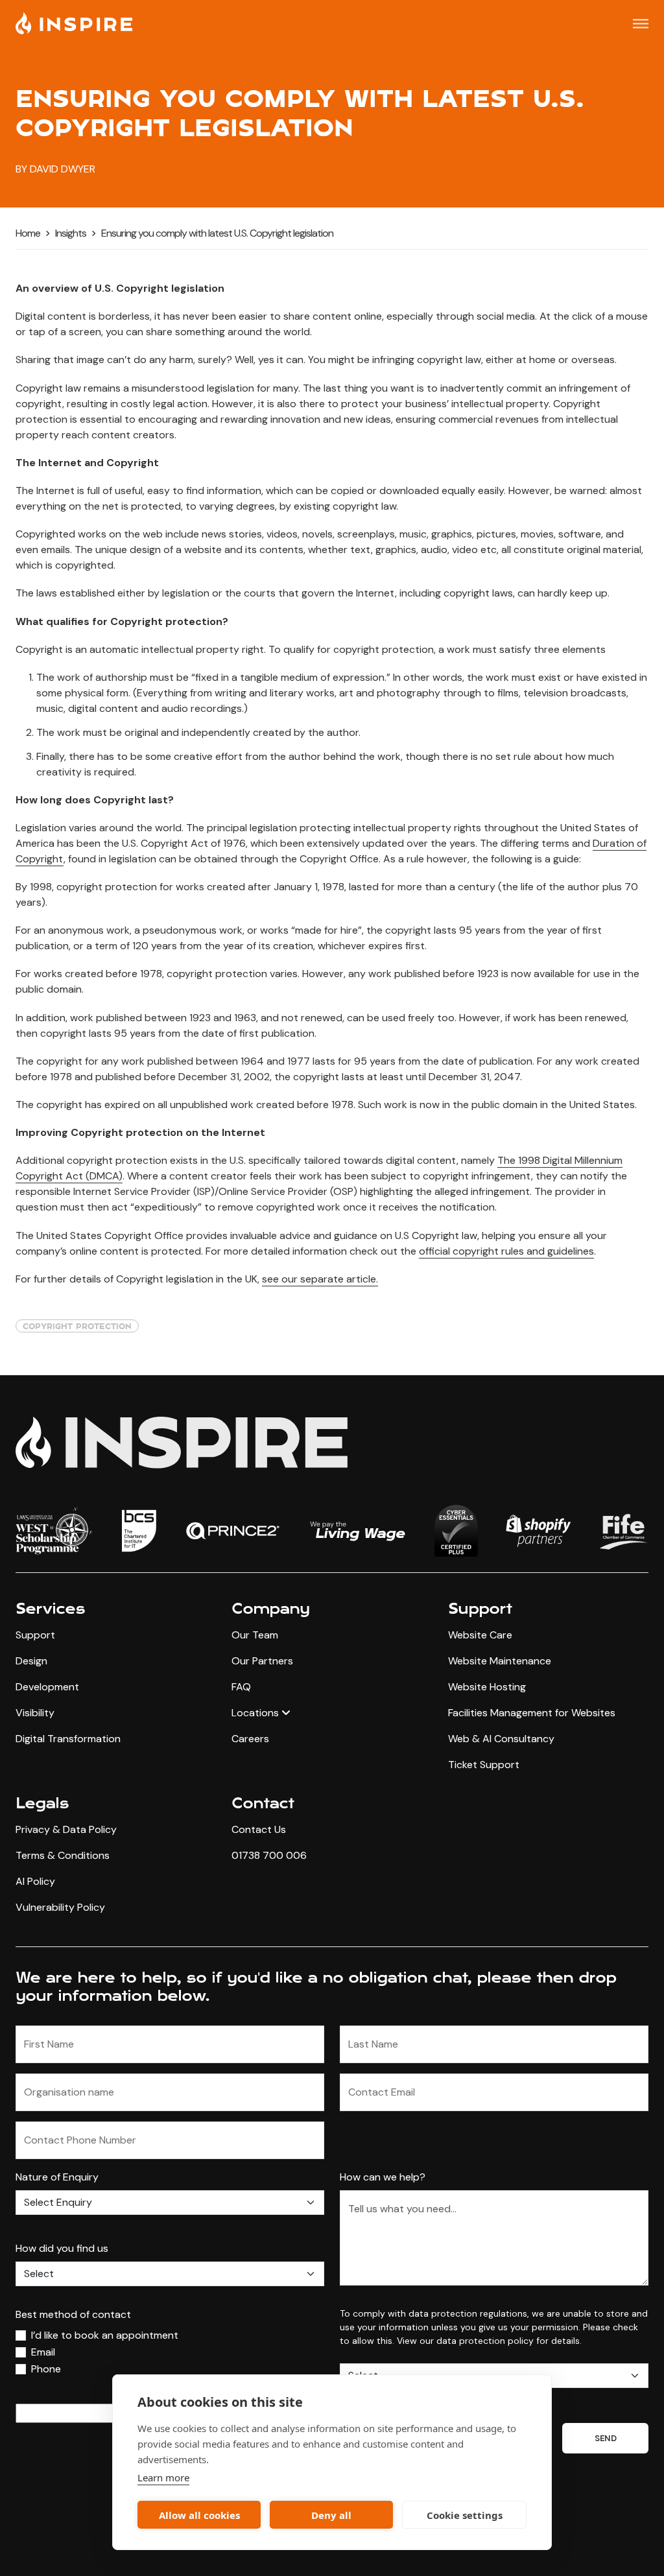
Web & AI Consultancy (501, 1739)
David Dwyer (63, 169)
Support (35, 1635)
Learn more (163, 2477)
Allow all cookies (199, 2515)
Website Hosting (487, 1687)
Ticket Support (484, 1765)
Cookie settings (465, 2515)
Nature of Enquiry (57, 2177)
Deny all (331, 2515)
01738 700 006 (269, 1855)
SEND (605, 2438)
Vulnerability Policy (60, 1907)
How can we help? (383, 2177)
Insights (71, 233)
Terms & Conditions (63, 1855)
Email (43, 2352)
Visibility (35, 1713)
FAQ (241, 1687)
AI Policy (35, 1881)
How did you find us (62, 2248)
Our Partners (262, 1661)
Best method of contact (73, 2314)
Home (28, 233)
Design (31, 1661)
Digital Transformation (68, 1739)
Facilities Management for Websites (532, 1713)
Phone (46, 2369)
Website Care (480, 1635)
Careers (250, 1739)
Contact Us (259, 1829)
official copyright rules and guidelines (506, 1251)
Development (47, 1687)
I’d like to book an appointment (105, 2335)
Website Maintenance (500, 1661)
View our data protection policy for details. (489, 2341)
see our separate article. (320, 1279)
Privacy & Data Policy (66, 1829)
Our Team (255, 1635)
